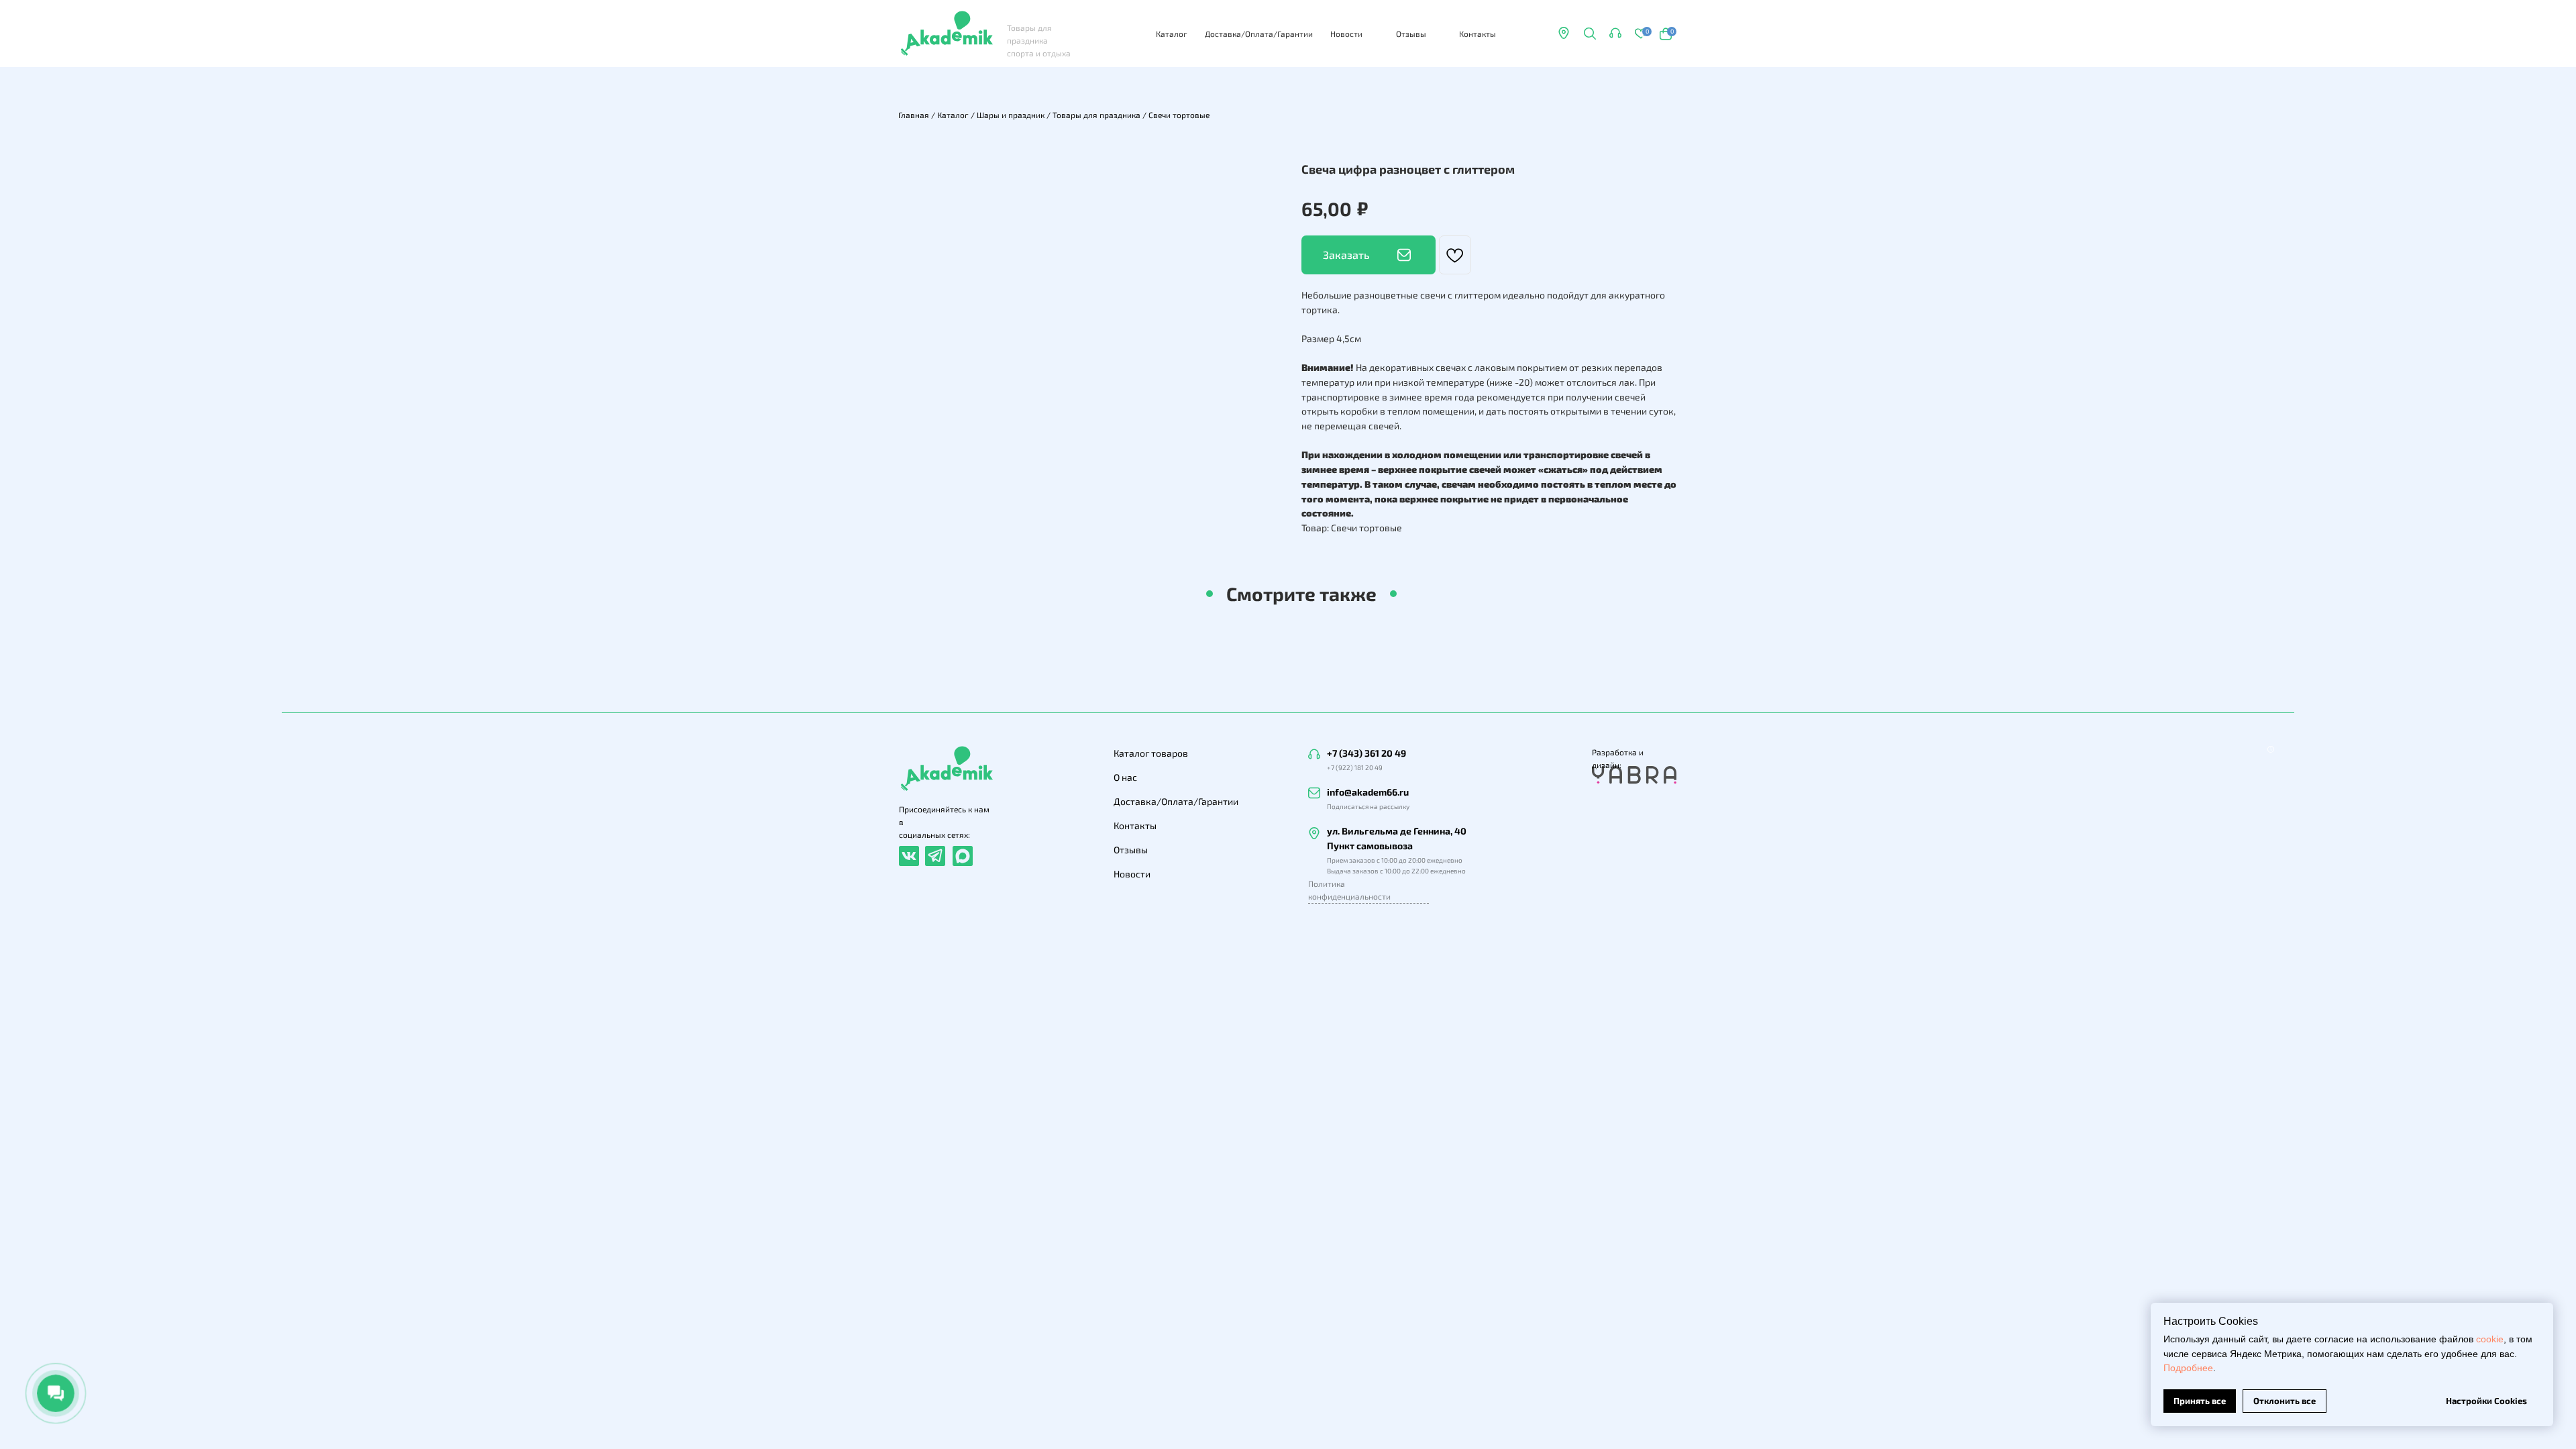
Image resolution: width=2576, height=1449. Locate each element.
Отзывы (1411, 34)
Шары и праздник (1011, 115)
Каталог (1172, 34)
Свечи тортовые (1179, 115)
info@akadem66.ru (1368, 792)
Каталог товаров (1151, 753)
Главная (914, 115)
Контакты (1478, 34)
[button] (1615, 33)
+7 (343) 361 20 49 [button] (1366, 753)
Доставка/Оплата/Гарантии (1259, 34)
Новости (1346, 34)
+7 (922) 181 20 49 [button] (1355, 767)
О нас (1125, 777)
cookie (2490, 1339)
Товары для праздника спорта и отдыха (1039, 40)
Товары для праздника (1096, 115)
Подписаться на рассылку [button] (1368, 806)
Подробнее (2188, 1368)
